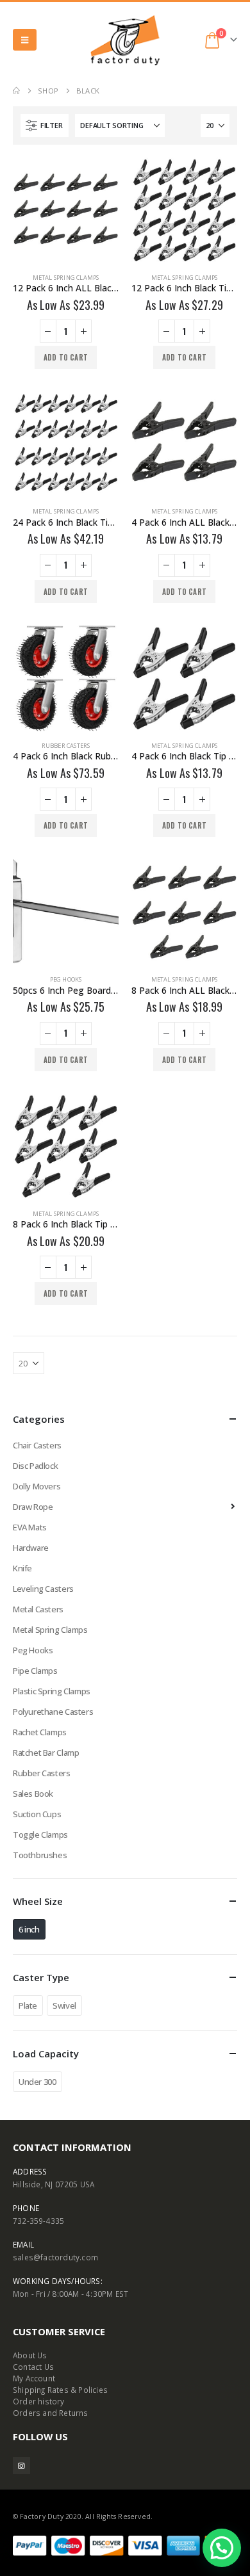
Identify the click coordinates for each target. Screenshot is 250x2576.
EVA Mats (30, 1527)
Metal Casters (38, 1609)
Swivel (64, 2005)
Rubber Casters (66, 746)
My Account (34, 2378)
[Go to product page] (66, 210)
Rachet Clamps (40, 1732)
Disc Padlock (35, 1466)
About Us (30, 2355)
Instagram (21, 2466)
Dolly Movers (37, 1486)
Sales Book (33, 1794)
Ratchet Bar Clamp (46, 1753)
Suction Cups (37, 1814)
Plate (28, 2005)
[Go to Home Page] (16, 91)
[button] (25, 40)
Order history (39, 2401)
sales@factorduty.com (55, 2257)
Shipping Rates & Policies (60, 2390)
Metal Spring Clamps (66, 278)
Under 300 (37, 2082)
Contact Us (33, 2367)
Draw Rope (33, 1507)
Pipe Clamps (35, 1671)
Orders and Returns (51, 2413)
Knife (22, 1568)
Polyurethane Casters (53, 1712)
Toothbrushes (40, 1855)
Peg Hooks (66, 979)
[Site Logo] (125, 40)
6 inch (29, 1929)
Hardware (31, 1548)
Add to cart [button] (66, 357)
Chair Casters (37, 1445)
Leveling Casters (43, 1589)
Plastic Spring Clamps (52, 1691)
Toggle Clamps (40, 1835)
